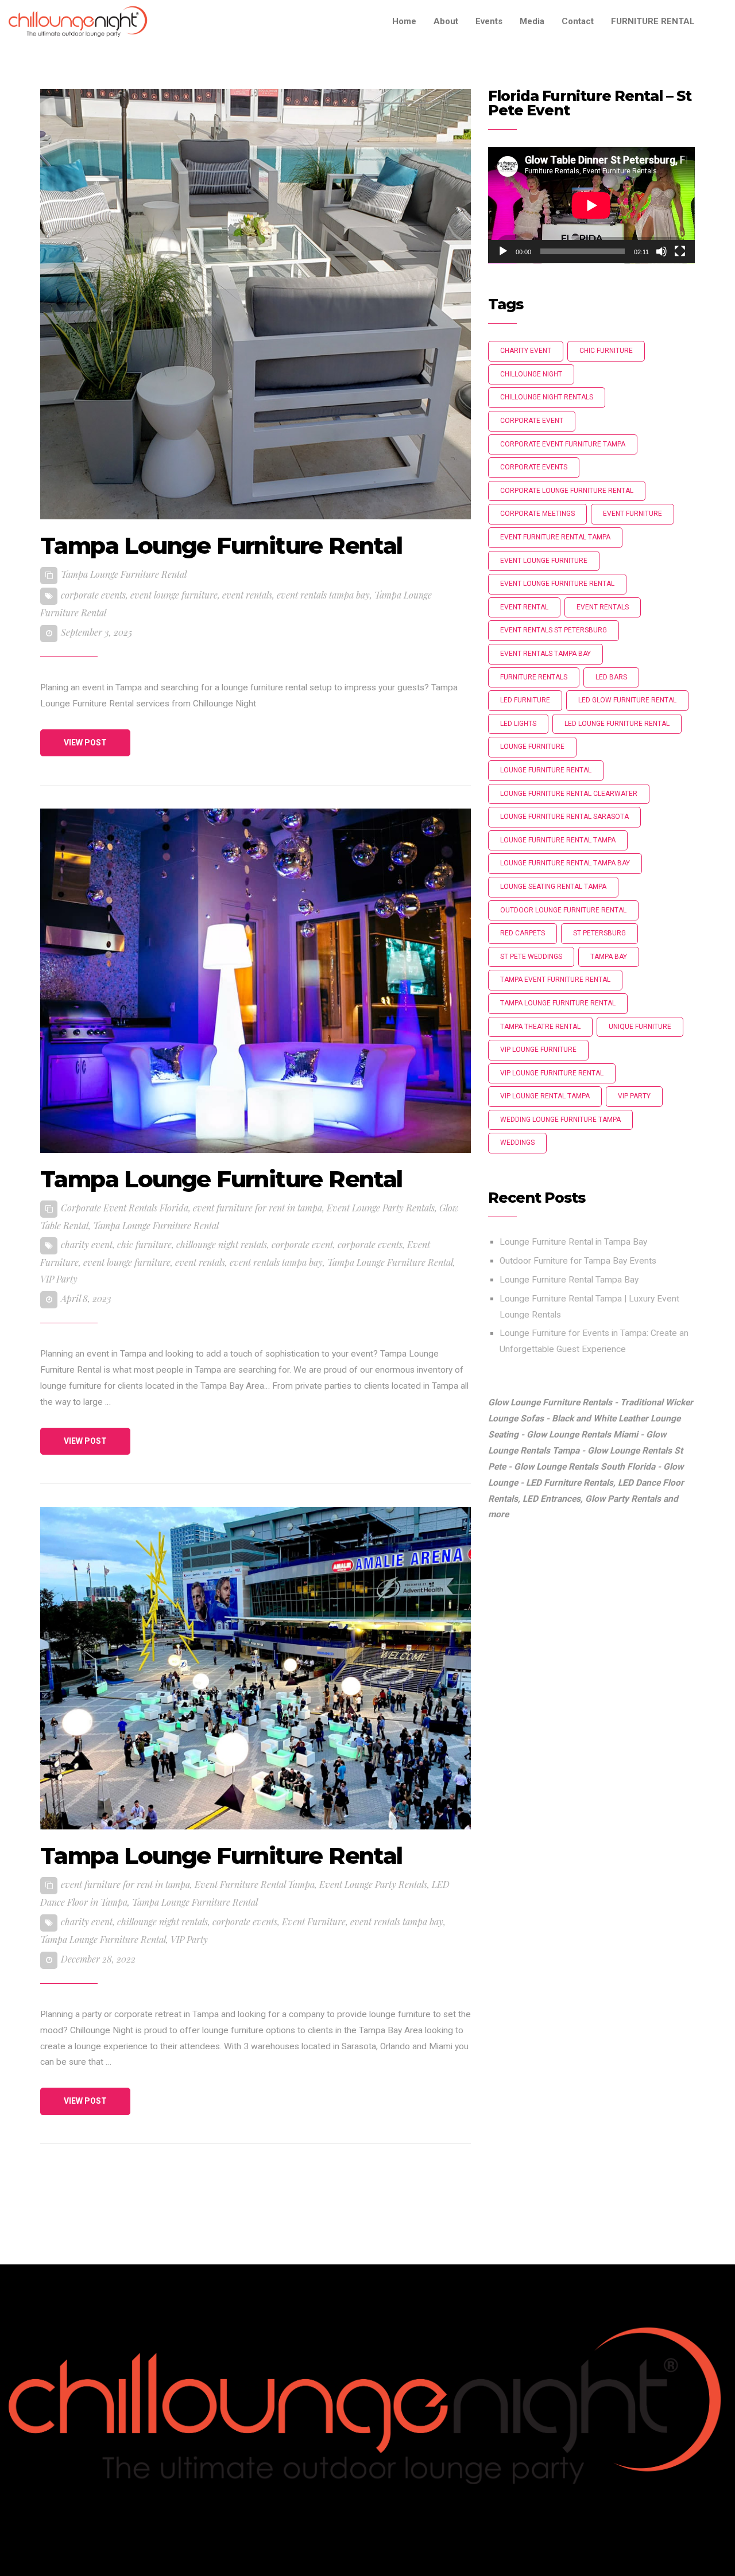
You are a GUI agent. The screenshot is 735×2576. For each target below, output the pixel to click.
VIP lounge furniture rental (552, 1073)
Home (404, 21)
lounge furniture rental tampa (558, 840)
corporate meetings (537, 514)
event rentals (247, 595)
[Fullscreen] (680, 251)
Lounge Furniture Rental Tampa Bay (569, 1280)
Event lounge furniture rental (557, 584)
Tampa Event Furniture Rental (555, 980)
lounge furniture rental (546, 770)
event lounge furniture (174, 595)
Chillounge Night (531, 374)
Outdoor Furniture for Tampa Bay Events (578, 1261)
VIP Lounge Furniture (538, 1050)
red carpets (523, 933)
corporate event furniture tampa (563, 444)
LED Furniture (525, 700)
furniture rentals (534, 677)
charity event (87, 1244)
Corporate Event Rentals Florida (125, 1208)
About (446, 21)
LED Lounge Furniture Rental (617, 724)
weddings (517, 1143)
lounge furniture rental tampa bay (565, 863)
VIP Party (59, 1279)
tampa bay (609, 957)
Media (532, 21)
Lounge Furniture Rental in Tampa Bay (573, 1242)
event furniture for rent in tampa (258, 1208)
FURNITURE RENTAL (653, 21)
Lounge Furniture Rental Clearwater (569, 794)
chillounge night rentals (222, 1244)
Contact (578, 21)
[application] (591, 205)
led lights (518, 724)
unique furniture (640, 1027)
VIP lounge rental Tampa (545, 1096)
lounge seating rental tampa (553, 887)
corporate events (93, 595)
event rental (524, 607)
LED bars (611, 677)
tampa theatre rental (540, 1027)
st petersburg (599, 933)
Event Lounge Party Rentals (381, 1208)
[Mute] (661, 251)
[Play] (503, 251)
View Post (85, 743)
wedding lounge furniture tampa (560, 1120)
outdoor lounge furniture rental (563, 910)
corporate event (302, 1244)
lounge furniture (532, 747)
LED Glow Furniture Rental (627, 700)
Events (489, 21)
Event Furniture (314, 1922)
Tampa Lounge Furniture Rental (124, 574)
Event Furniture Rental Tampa (255, 1884)
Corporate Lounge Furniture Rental (567, 491)
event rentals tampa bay (323, 595)
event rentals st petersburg (554, 630)
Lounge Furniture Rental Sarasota (564, 817)
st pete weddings (531, 957)
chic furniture (144, 1244)
